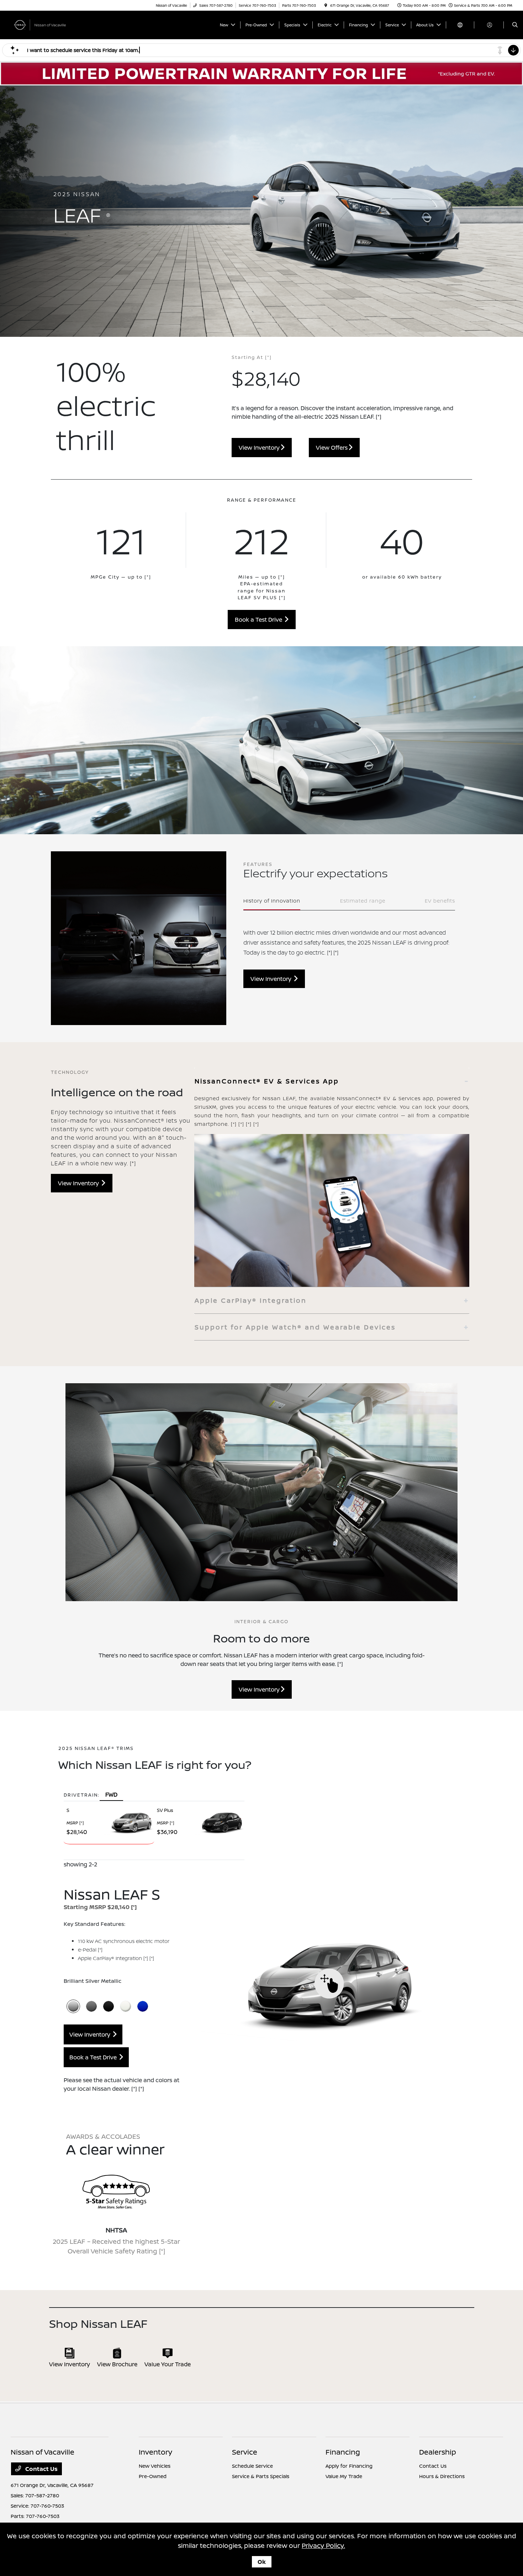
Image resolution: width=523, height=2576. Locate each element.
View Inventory (260, 448)
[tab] (332, 1081)
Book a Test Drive (260, 620)
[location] (326, 5)
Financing (343, 2452)
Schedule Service (252, 2466)
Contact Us (41, 2469)
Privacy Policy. (323, 2545)
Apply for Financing (349, 2466)
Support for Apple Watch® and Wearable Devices (295, 1327)
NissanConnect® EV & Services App (267, 1081)
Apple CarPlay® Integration (251, 1300)
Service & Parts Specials (261, 2476)
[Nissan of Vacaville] (43, 24)
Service (245, 2452)
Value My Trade (344, 2476)
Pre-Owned (153, 2476)
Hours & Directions (442, 2476)
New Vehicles (155, 2466)
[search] (515, 25)
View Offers (332, 448)
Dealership (438, 2452)
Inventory (155, 2452)
